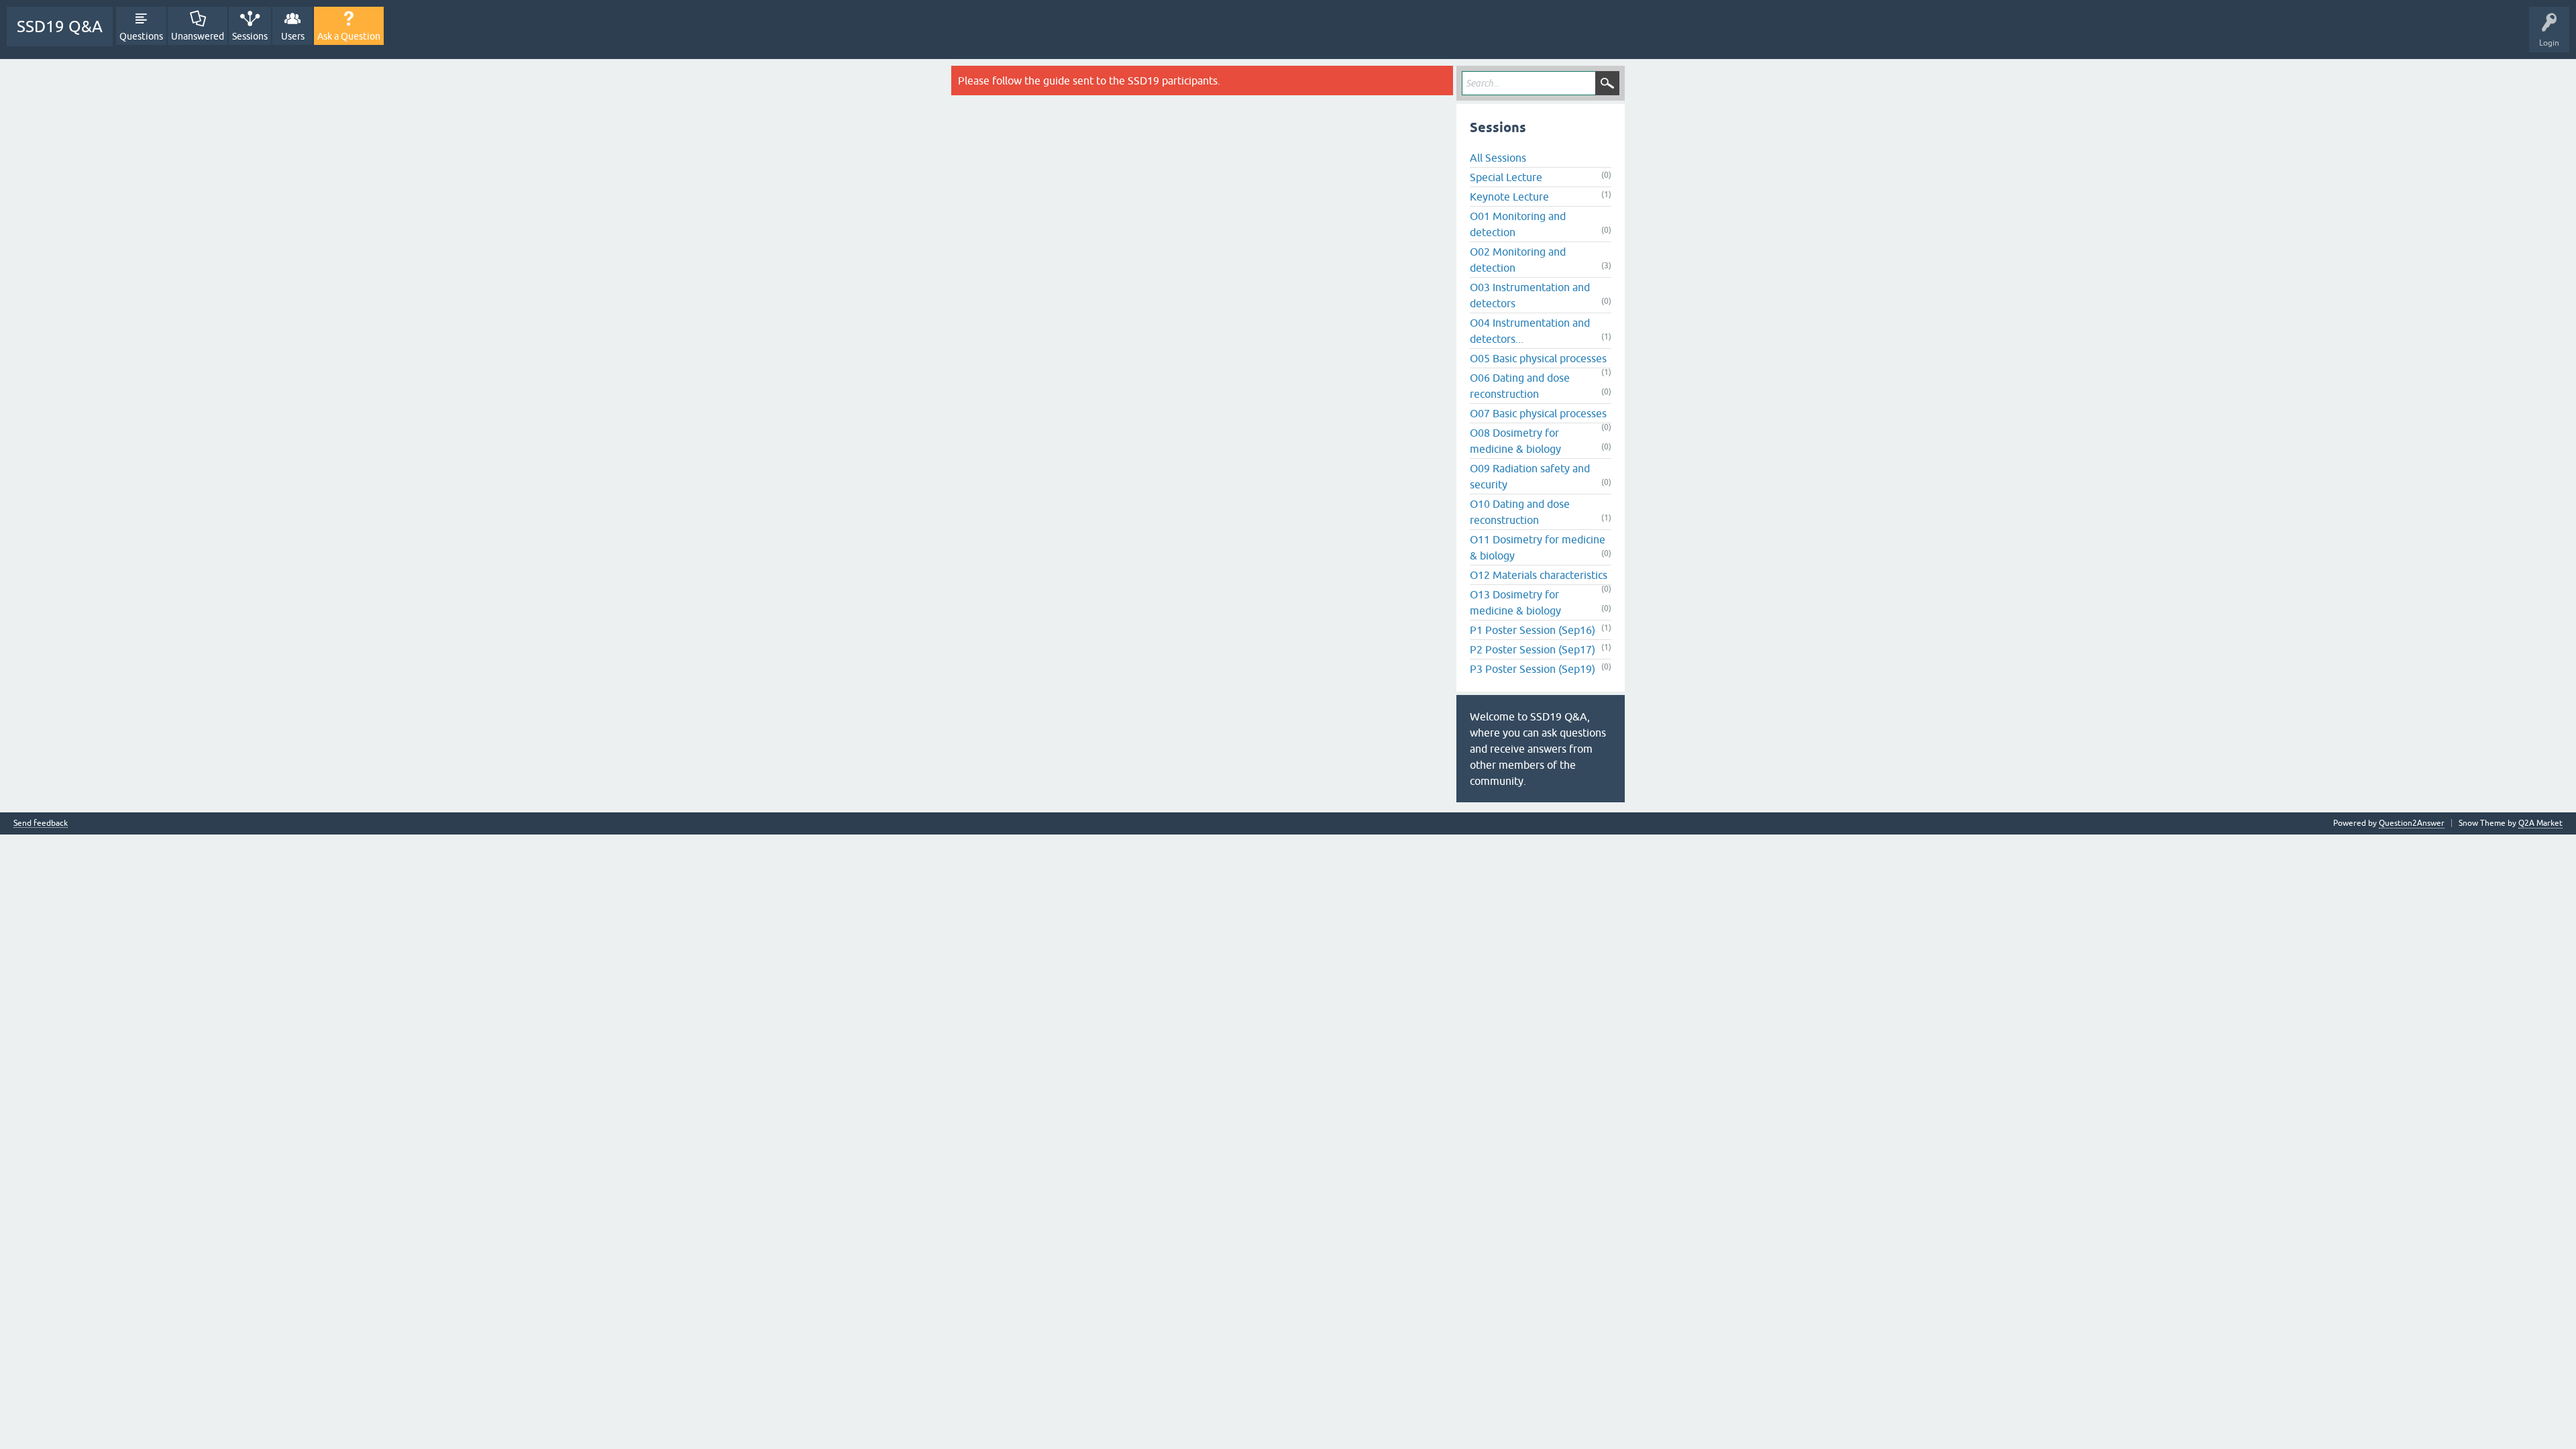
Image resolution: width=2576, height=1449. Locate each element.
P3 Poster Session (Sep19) (1533, 669)
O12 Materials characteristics (1539, 575)
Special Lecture (1506, 177)
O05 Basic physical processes (1538, 358)
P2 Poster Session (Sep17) (1533, 649)
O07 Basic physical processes (1538, 413)
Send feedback (41, 823)
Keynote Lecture (1509, 197)
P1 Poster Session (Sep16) (1533, 630)
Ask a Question (349, 36)
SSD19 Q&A (60, 26)
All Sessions (1498, 158)
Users (293, 36)
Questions (141, 36)
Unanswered (198, 36)
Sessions (250, 36)
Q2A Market (2540, 823)
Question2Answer (2412, 823)
